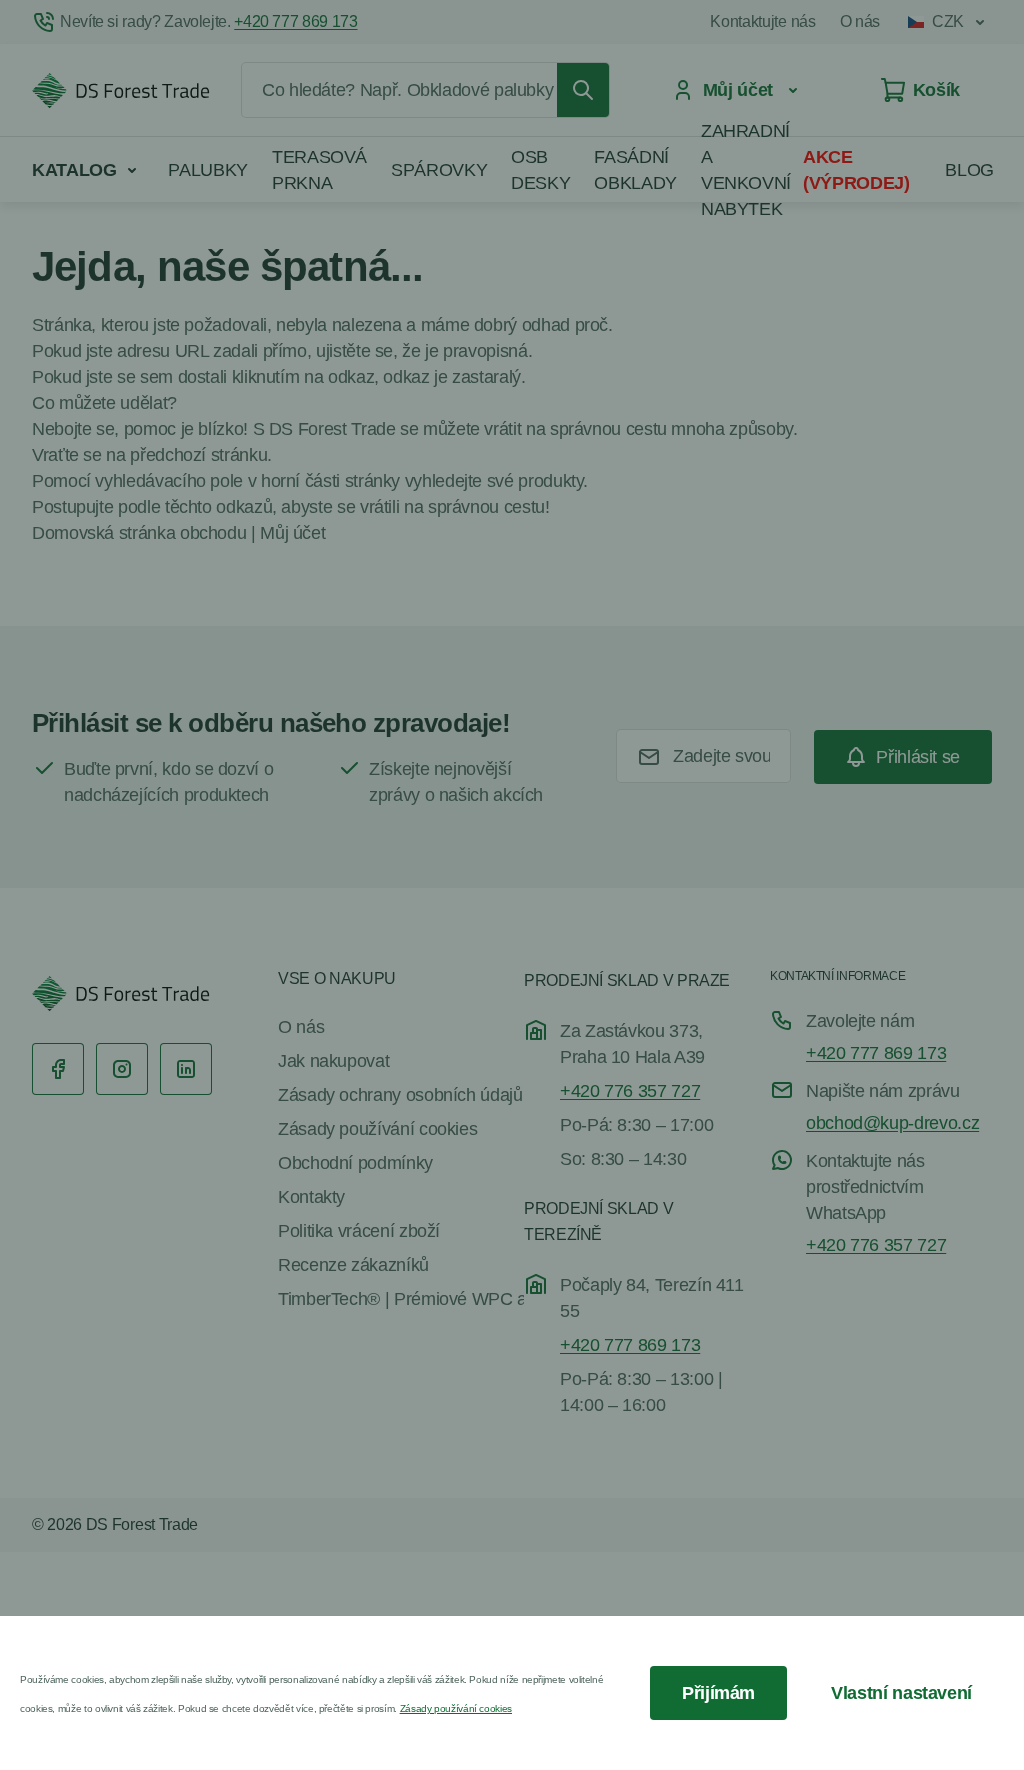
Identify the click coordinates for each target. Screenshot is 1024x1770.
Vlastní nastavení (901, 1693)
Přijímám (718, 1693)
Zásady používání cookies (456, 1708)
